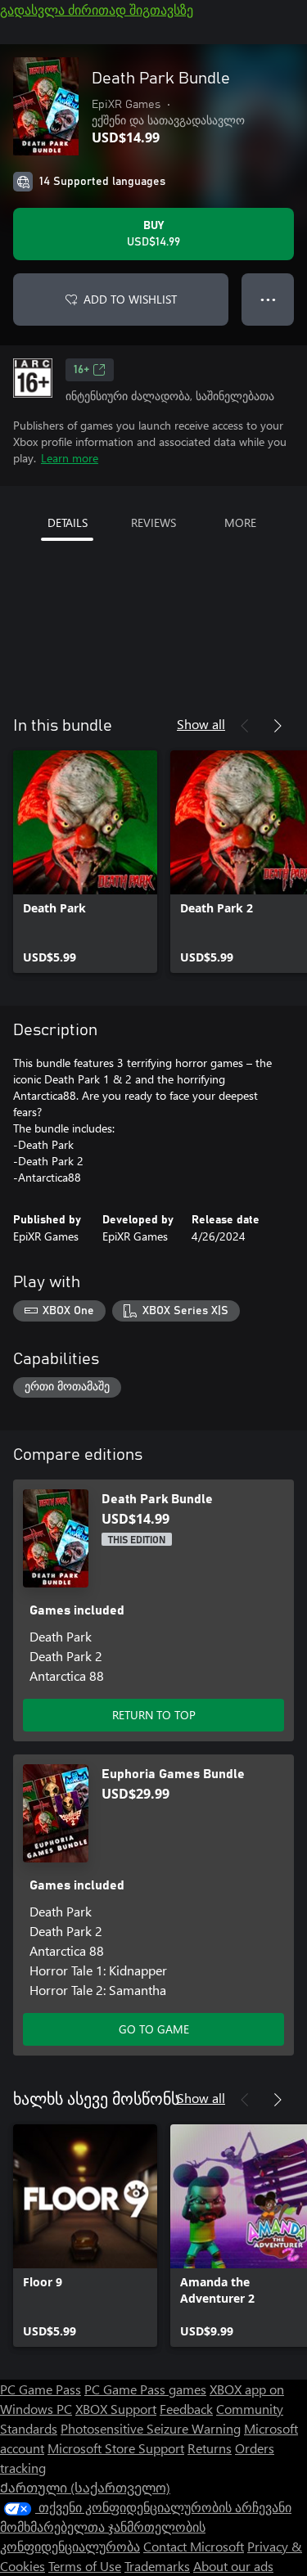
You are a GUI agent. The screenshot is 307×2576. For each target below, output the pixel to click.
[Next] (278, 726)
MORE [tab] (240, 522)
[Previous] (245, 726)
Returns (210, 2448)
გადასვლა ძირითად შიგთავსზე (97, 9)
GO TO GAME (154, 2029)
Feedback (186, 2409)
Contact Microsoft (194, 2546)
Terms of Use (85, 2566)
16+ (81, 370)
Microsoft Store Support (116, 2448)
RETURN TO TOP (154, 1715)
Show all (201, 724)
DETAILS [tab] (68, 522)
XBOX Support (116, 2409)
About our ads (233, 2566)
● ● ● (268, 299)
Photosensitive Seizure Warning (151, 2428)
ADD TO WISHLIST (130, 299)
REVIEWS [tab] (153, 522)
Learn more (70, 458)
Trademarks (157, 2566)
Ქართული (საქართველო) (85, 2487)
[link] (85, 862)
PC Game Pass (41, 2389)
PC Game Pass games (145, 2389)
